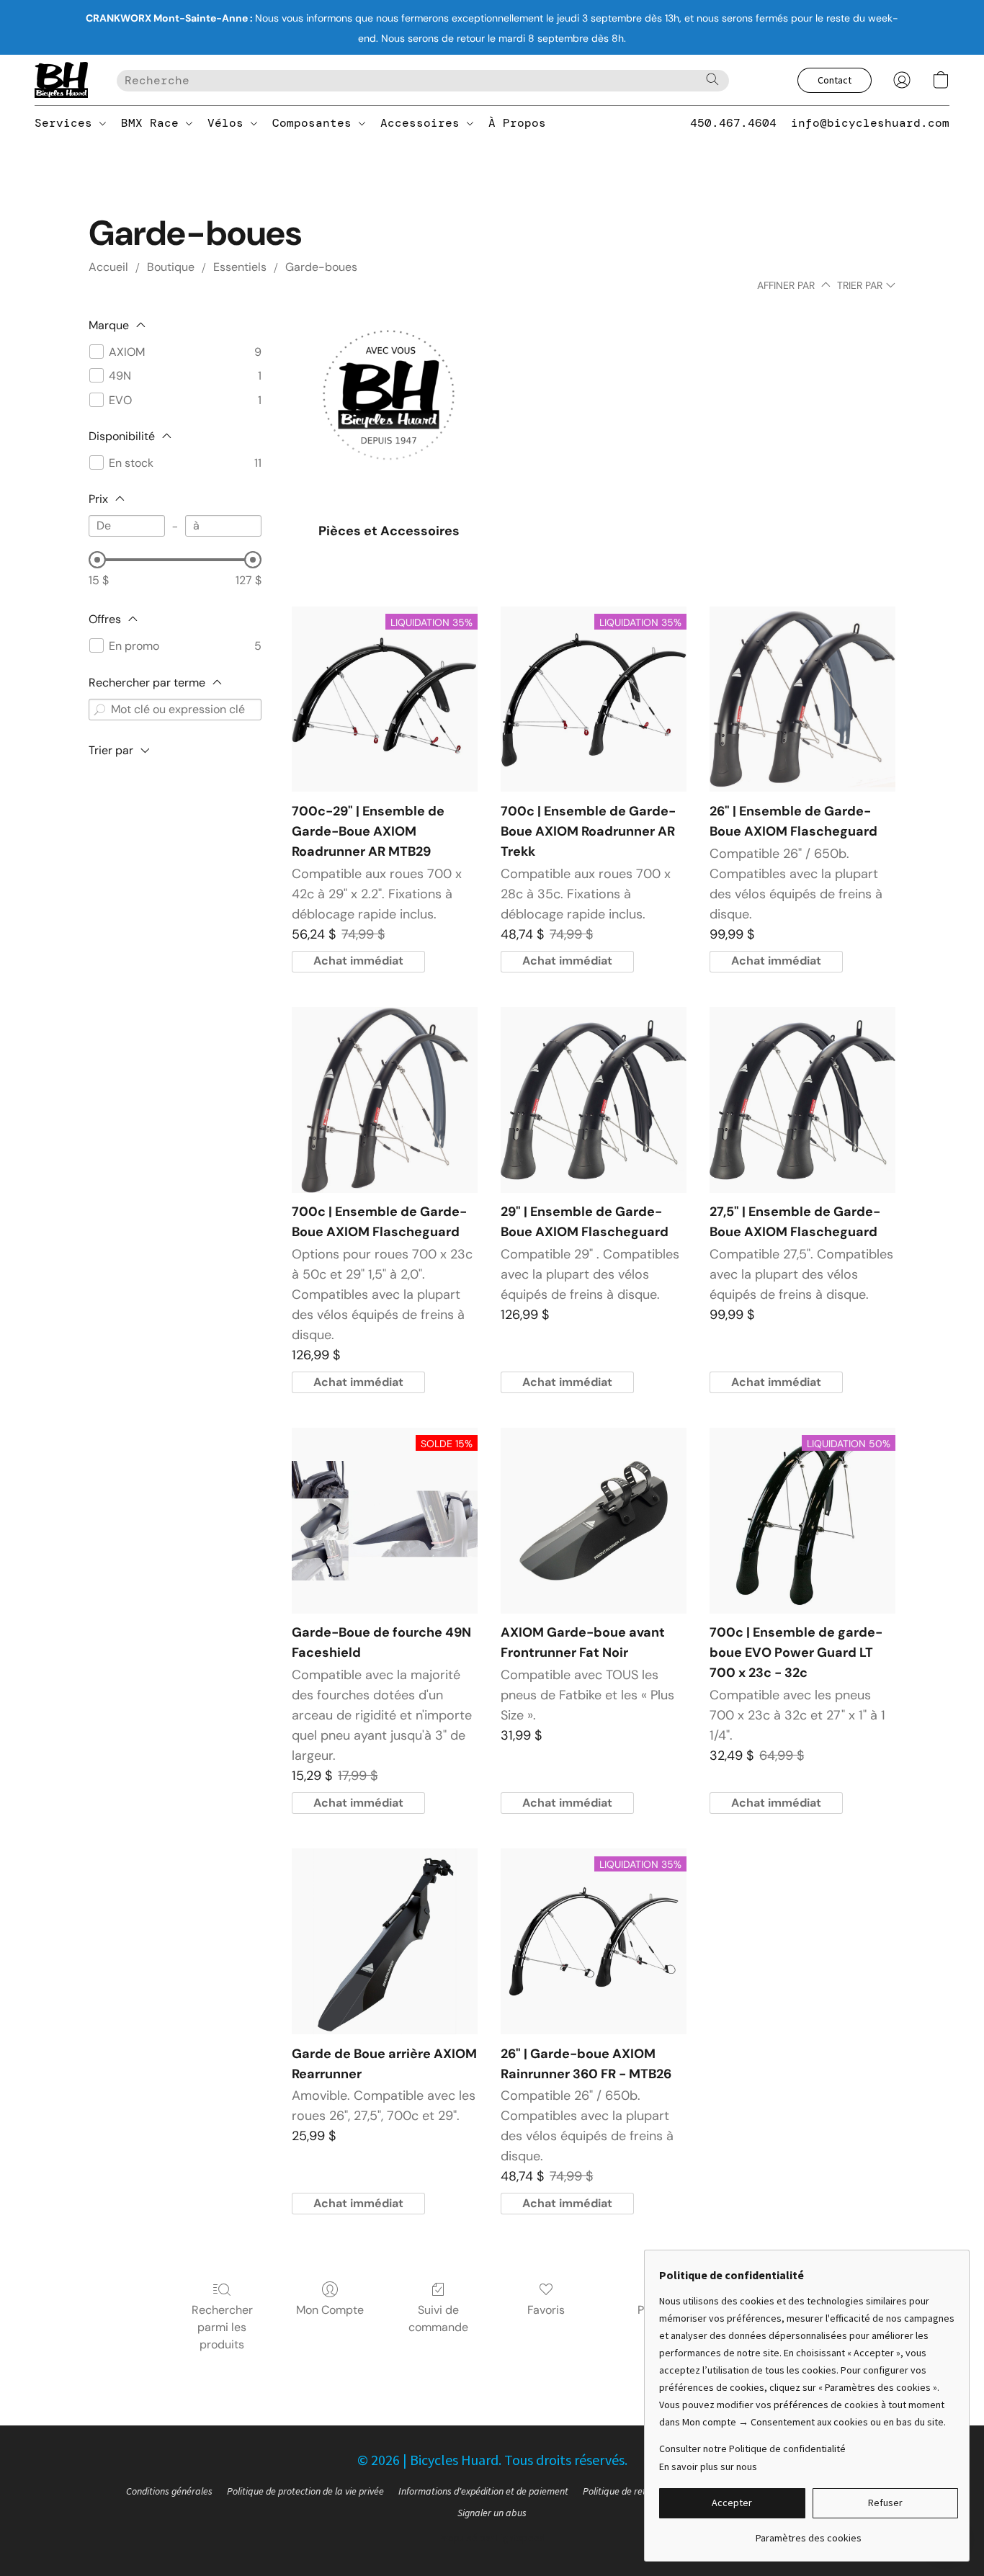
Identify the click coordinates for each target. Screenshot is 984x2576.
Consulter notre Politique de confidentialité (752, 2448)
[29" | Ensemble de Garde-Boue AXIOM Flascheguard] (594, 1100)
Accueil (108, 267)
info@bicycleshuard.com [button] (870, 123)
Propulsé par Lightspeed (492, 2538)
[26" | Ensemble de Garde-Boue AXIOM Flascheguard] (802, 699)
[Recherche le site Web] (712, 79)
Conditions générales (169, 2491)
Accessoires (424, 123)
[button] (61, 80)
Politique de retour (621, 2491)
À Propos (517, 123)
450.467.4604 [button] (733, 123)
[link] (809, 2532)
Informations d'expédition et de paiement (483, 2491)
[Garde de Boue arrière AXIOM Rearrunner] (385, 1941)
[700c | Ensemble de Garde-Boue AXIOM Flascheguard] (385, 1100)
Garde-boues (321, 267)
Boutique (171, 267)
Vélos (229, 123)
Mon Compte (330, 2310)
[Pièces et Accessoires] (389, 412)
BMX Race (153, 123)
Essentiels (240, 267)
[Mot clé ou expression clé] (99, 710)
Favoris (546, 2310)
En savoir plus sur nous (708, 2467)
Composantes (316, 123)
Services (67, 123)
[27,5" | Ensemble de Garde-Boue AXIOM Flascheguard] (802, 1100)
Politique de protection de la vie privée (305, 2491)
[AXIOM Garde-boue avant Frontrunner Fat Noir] (594, 1521)
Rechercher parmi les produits (222, 2327)
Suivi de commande (438, 2318)
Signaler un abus (492, 2513)
